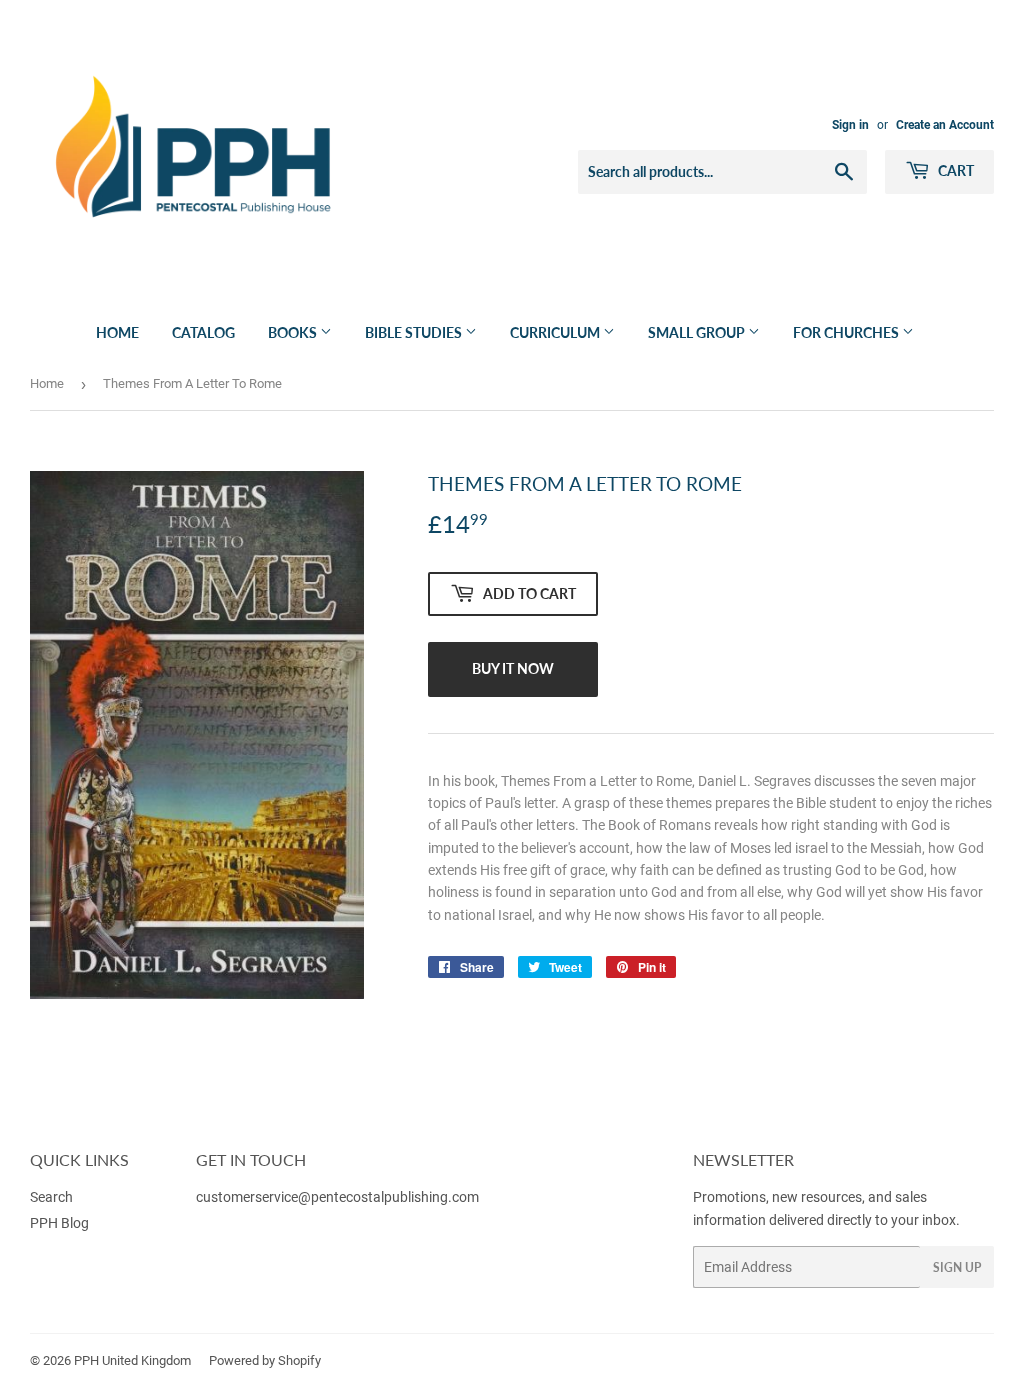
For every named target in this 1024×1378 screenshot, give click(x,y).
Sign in (850, 125)
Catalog (203, 332)
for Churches (847, 332)
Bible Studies (415, 332)
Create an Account (945, 125)
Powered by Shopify (265, 1360)
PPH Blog (59, 1223)
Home (117, 332)
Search (51, 1197)
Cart (954, 170)
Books (294, 332)
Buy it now (513, 668)
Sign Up (957, 1267)
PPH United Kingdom (132, 1360)
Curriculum (556, 332)
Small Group (698, 332)
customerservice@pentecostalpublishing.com (339, 1197)
